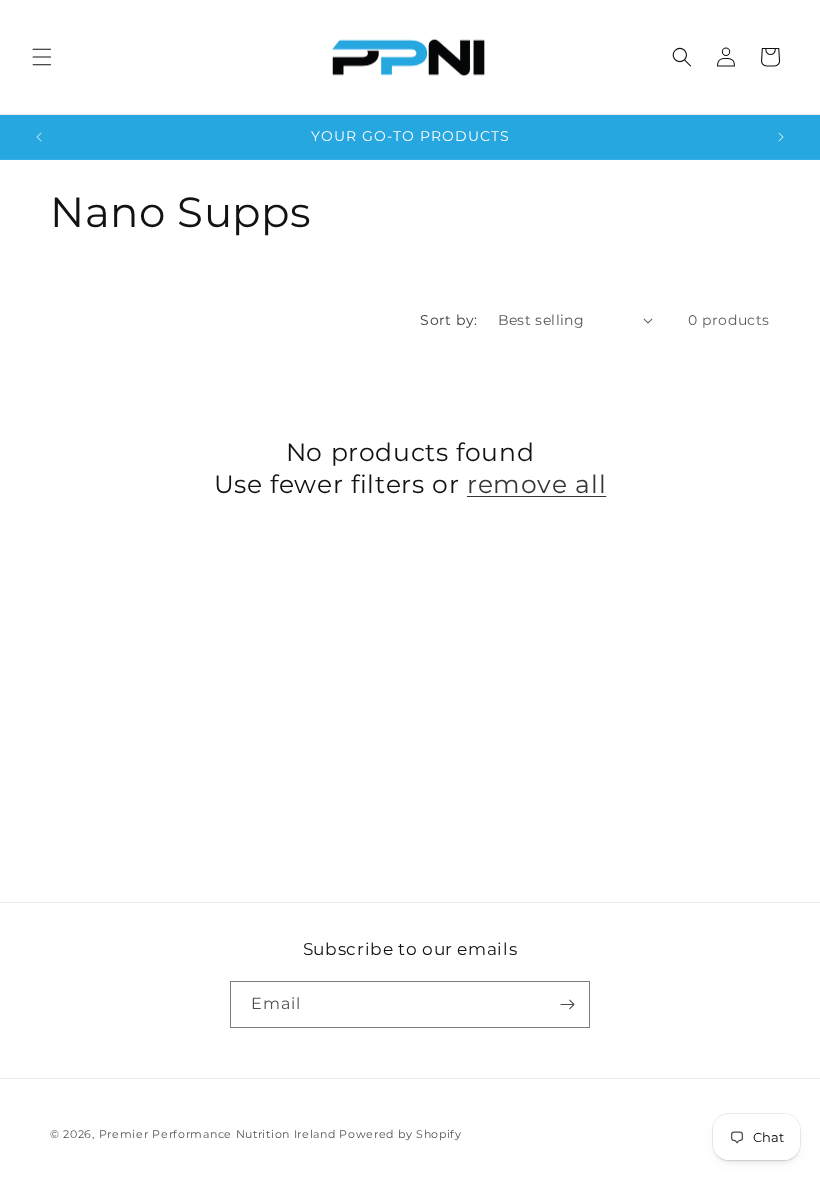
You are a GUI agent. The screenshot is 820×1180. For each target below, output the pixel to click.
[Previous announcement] (39, 137)
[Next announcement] (781, 137)
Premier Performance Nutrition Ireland (217, 1134)
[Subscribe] (567, 1004)
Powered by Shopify (400, 1134)
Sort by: (448, 320)
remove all (536, 484)
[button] (42, 57)
